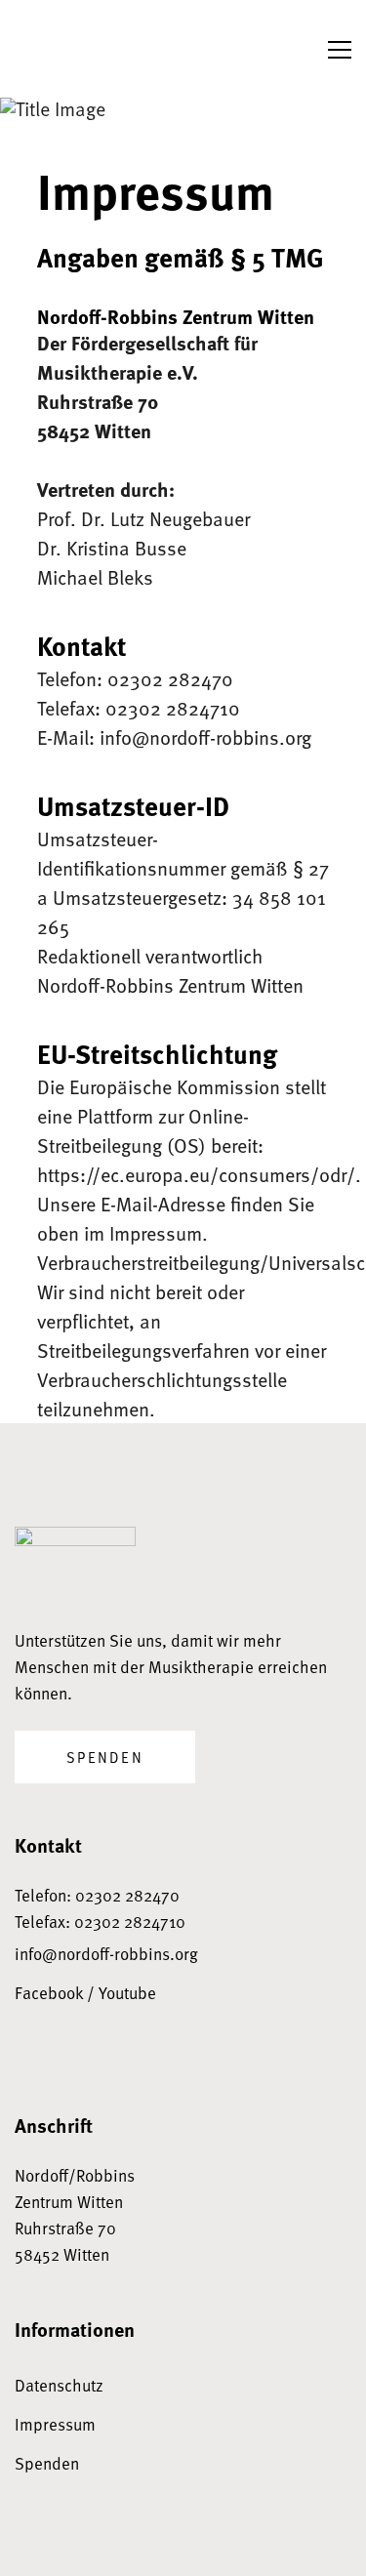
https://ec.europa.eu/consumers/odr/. (199, 1174)
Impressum (55, 2424)
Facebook (49, 1993)
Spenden (105, 1757)
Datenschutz (59, 2385)
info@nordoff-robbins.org (106, 1954)
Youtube (127, 1993)
